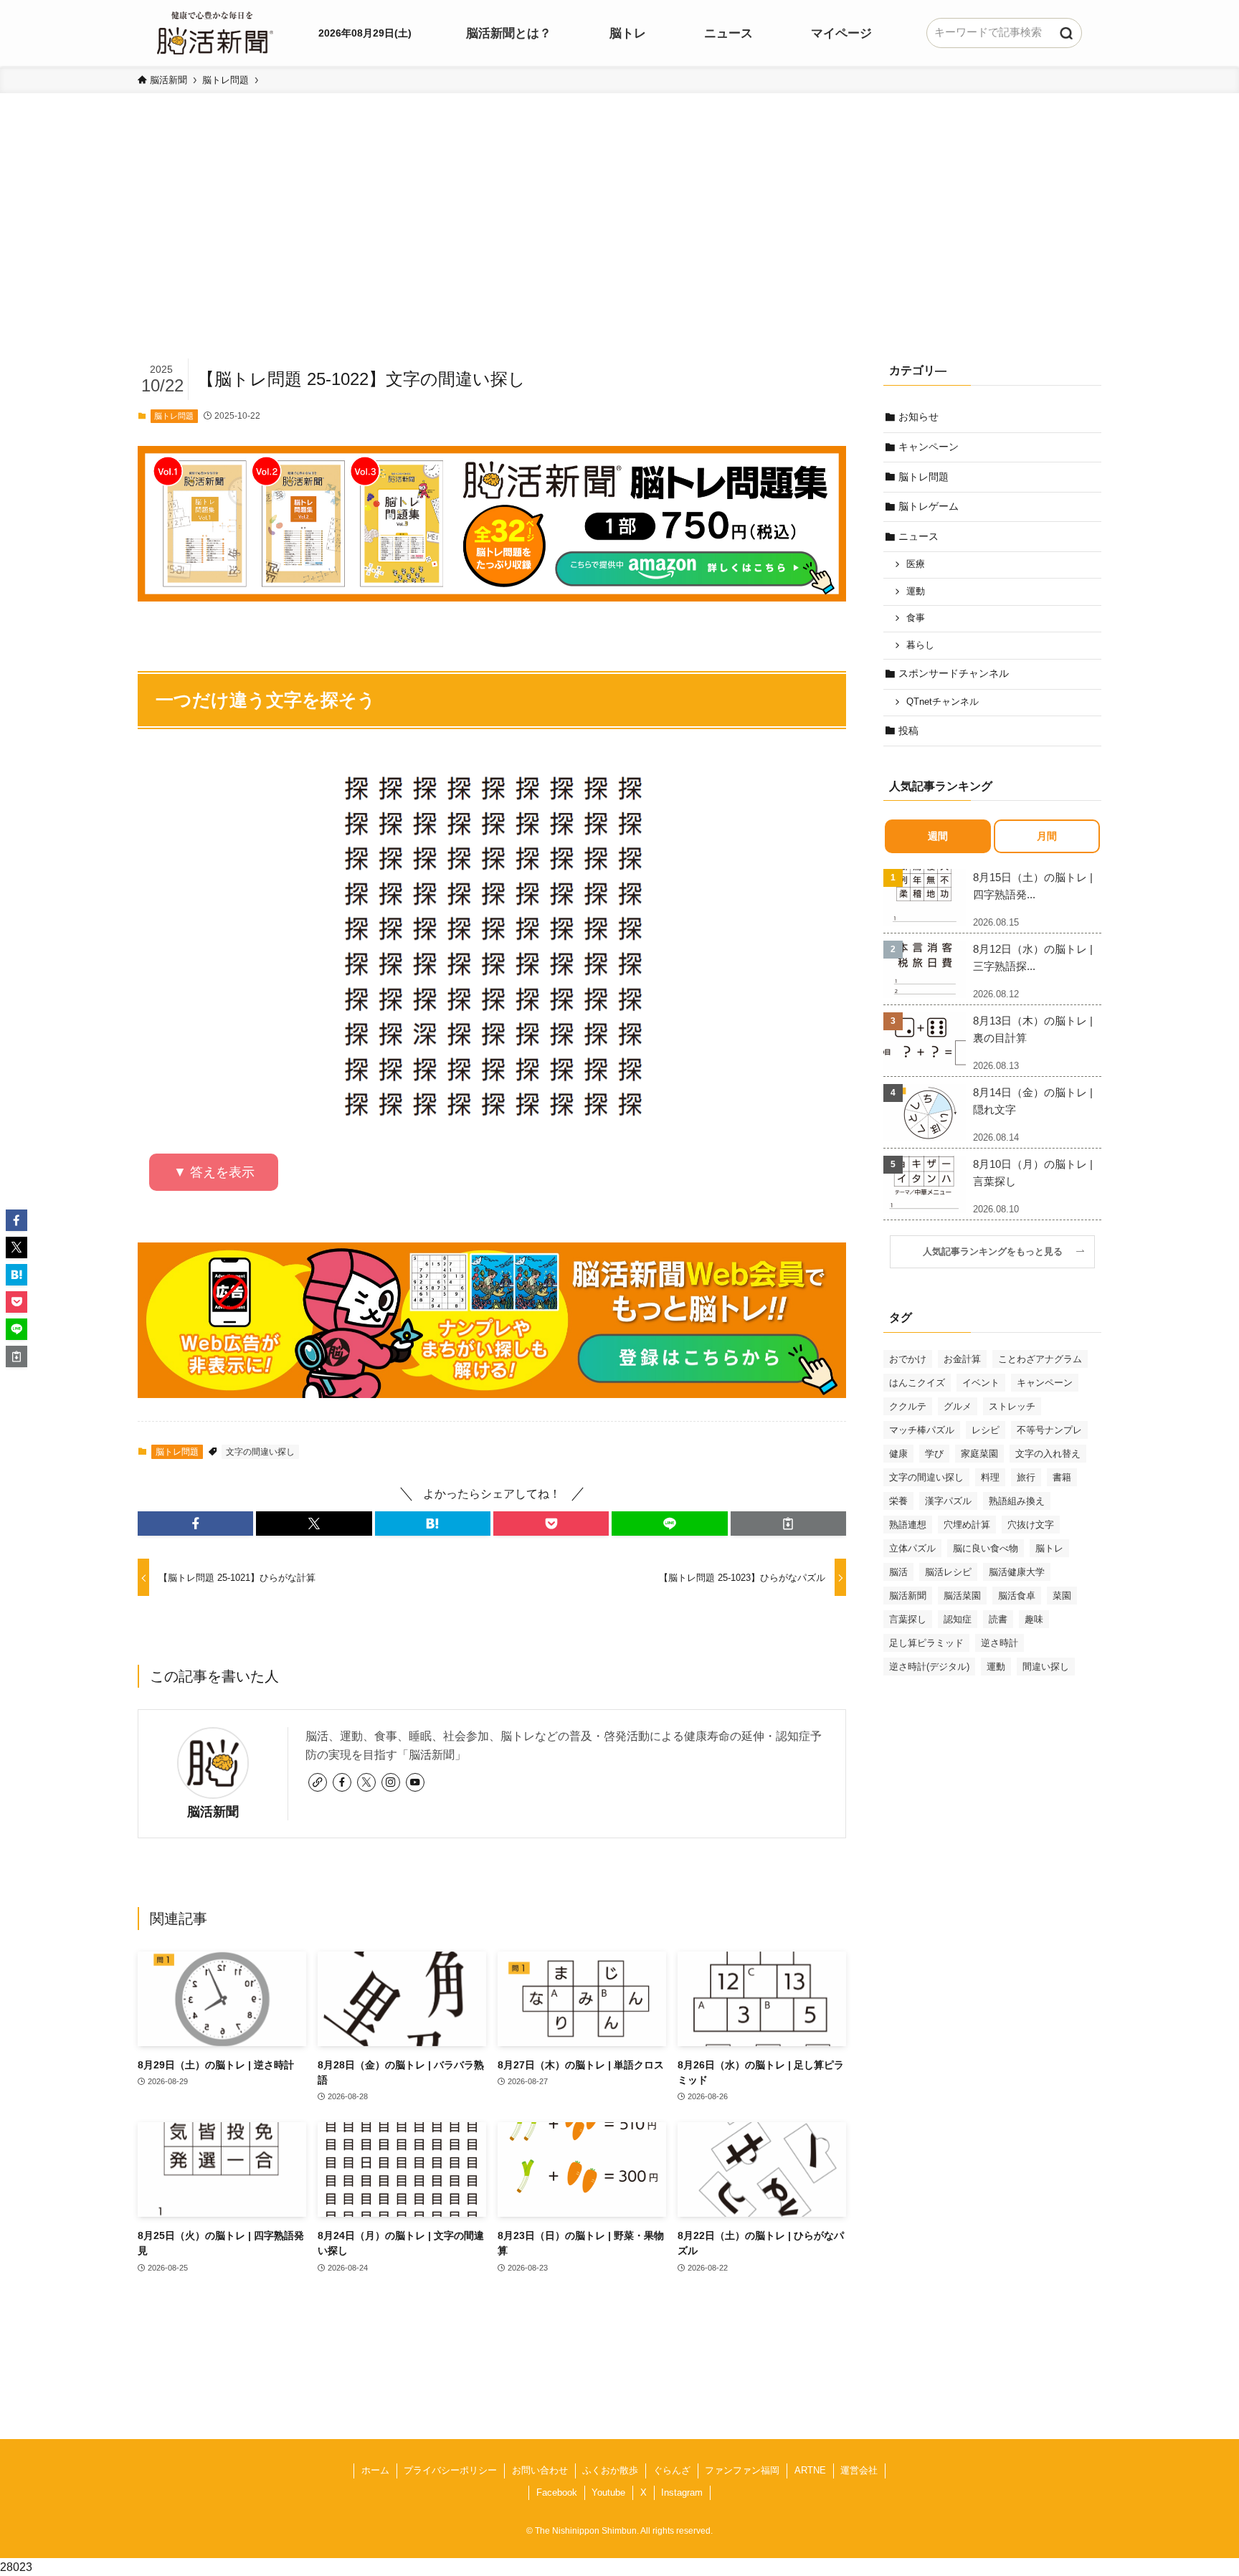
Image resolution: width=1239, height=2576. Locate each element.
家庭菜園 (979, 1454)
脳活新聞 (213, 1812)
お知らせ (918, 417)
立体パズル (912, 1548)
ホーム (375, 2470)
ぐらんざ (672, 2470)
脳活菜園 (962, 1596)
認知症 (958, 1619)
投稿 (908, 731)
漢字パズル (948, 1501)
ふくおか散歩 (610, 2470)
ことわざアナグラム (1040, 1359)
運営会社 (859, 2470)
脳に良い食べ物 (986, 1548)
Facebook (557, 2492)
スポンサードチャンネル (954, 673)
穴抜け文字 (1031, 1525)
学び (934, 1454)
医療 (916, 564)
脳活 (898, 1572)
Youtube (608, 2492)
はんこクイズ (917, 1383)
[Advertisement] (619, 248)
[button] (195, 1524)
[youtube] (415, 1782)
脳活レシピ (948, 1572)
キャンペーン (929, 447)
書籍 (1062, 1477)
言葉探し (908, 1619)
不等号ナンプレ (1049, 1430)
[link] (318, 1782)
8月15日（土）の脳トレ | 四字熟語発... (1033, 886)
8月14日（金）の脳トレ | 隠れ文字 (1033, 1101)
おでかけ (908, 1359)
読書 (998, 1619)
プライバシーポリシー (450, 2470)
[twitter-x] (366, 1782)
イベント (981, 1383)
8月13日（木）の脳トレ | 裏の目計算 (1033, 1029)
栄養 (898, 1501)
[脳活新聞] (215, 31)
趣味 (1034, 1619)
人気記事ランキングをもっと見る (997, 1252)
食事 (916, 618)
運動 (916, 591)
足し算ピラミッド (926, 1643)
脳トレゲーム (929, 506)
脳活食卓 (1017, 1596)
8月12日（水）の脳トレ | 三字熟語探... (1033, 957)
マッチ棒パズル (922, 1430)
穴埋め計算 (967, 1525)
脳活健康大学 (1017, 1572)
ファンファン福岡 (742, 2470)
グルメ (958, 1406)
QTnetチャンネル (943, 702)
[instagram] (391, 1782)
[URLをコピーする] (788, 1524)
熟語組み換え (1017, 1501)
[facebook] (342, 1782)
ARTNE (810, 2470)
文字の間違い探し (260, 1452)
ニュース (918, 536)
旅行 (1026, 1477)
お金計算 (962, 1359)
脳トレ (1049, 1548)
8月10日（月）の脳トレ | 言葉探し (1033, 1173)
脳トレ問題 (174, 416)
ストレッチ (1012, 1406)
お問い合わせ (540, 2470)
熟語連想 (908, 1525)
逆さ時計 (1000, 1643)
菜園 (1062, 1596)
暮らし (920, 645)
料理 (990, 1477)
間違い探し (1046, 1667)
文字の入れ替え (1048, 1454)
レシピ (986, 1430)
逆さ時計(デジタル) (929, 1667)
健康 (898, 1454)
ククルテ (908, 1406)
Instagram (682, 2492)
